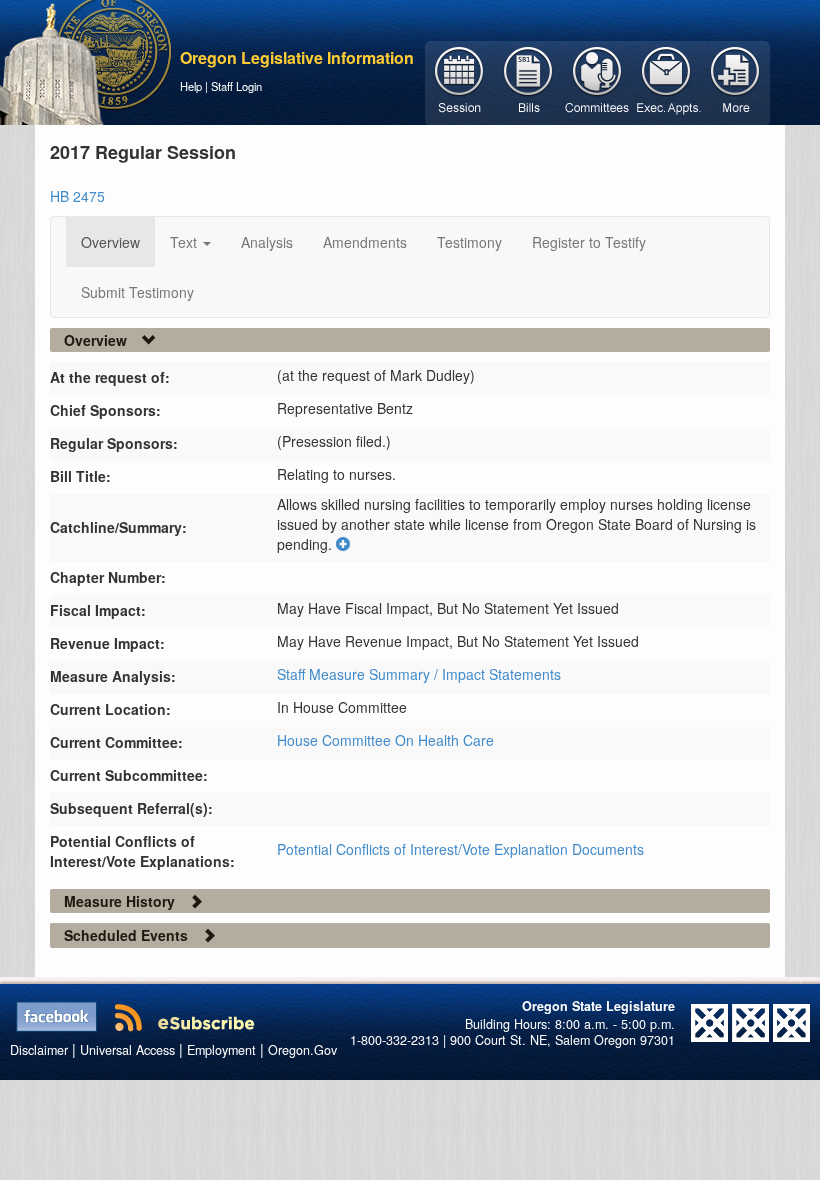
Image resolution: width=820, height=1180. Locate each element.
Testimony (469, 242)
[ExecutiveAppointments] (666, 81)
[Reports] (735, 81)
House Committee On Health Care (385, 740)
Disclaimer (39, 1050)
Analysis (267, 242)
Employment (221, 1050)
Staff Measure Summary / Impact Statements (419, 674)
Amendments (365, 242)
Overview (110, 242)
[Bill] (528, 81)
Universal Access (127, 1050)
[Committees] (597, 81)
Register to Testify (589, 242)
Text (185, 242)
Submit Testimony (137, 292)
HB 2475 (77, 196)
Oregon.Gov (302, 1050)
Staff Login (236, 86)
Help (191, 86)
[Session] (459, 81)
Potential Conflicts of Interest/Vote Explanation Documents (460, 849)
